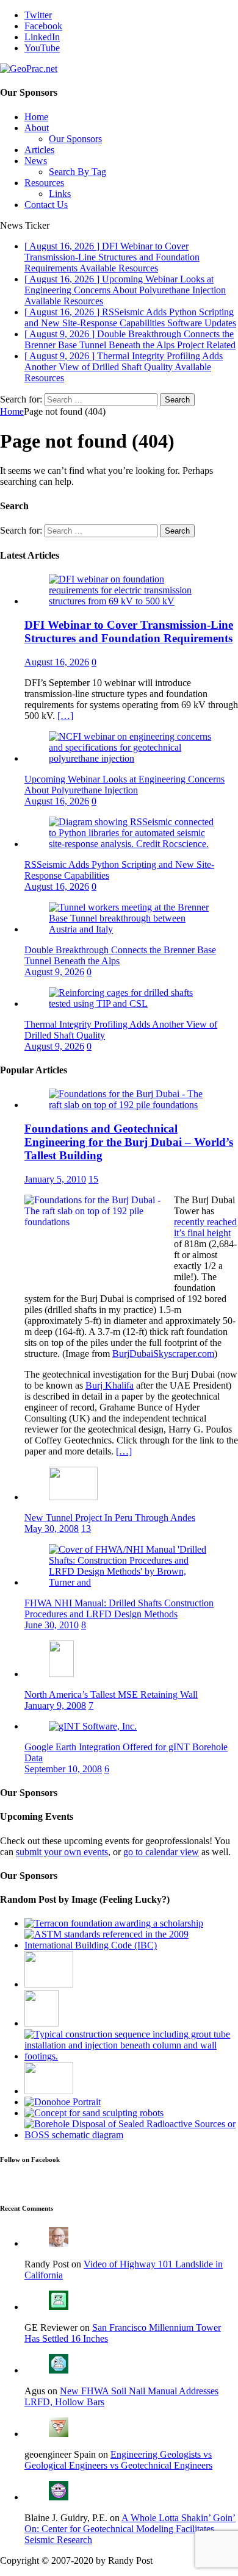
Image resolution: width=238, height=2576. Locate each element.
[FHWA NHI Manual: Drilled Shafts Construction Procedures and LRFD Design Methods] (131, 1582)
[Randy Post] (59, 2243)
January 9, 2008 (55, 1705)
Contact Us (46, 205)
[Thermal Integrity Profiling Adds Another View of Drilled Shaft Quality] (131, 1004)
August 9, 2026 (54, 972)
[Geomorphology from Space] (41, 2023)
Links (60, 194)
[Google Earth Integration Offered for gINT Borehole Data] (93, 1726)
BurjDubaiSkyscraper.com (163, 1354)
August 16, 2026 (57, 662)
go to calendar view (161, 1852)
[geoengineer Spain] (59, 2434)
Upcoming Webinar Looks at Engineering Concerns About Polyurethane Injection (124, 785)
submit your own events (62, 1852)
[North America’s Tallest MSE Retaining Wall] (61, 1674)
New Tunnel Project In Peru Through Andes (110, 1518)
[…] (65, 716)
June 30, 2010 (52, 1625)
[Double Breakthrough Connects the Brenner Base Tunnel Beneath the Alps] (131, 929)
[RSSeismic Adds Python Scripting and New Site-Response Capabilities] (131, 844)
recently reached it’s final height (205, 1227)
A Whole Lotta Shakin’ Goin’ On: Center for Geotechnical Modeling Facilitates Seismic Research (130, 2529)
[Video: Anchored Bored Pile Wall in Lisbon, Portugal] (49, 1984)
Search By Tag (78, 172)
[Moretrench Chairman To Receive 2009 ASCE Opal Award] (63, 2102)
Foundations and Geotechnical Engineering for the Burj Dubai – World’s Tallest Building (129, 1142)
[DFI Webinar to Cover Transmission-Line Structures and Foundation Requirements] (131, 601)
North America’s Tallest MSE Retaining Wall (111, 1694)
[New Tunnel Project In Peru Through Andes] (73, 1497)
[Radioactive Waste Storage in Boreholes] (131, 2135)
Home (36, 117)
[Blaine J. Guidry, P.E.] (59, 2497)
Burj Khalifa (110, 1385)
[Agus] (59, 2370)
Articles (39, 150)
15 (93, 1179)
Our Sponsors (75, 139)
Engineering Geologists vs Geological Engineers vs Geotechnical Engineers (118, 2460)
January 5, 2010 (55, 1179)
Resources (44, 183)
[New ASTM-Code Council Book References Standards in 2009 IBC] (131, 1945)
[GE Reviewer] (59, 2307)
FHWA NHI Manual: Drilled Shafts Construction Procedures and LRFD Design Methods (119, 1608)
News (36, 161)
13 (86, 1529)
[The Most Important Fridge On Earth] (49, 2091)
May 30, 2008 (52, 1529)
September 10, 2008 (63, 1769)
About (37, 128)
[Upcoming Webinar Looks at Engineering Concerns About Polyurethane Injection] (131, 758)
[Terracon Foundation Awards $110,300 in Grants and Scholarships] (114, 1923)
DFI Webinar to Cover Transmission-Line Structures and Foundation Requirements (129, 631)
